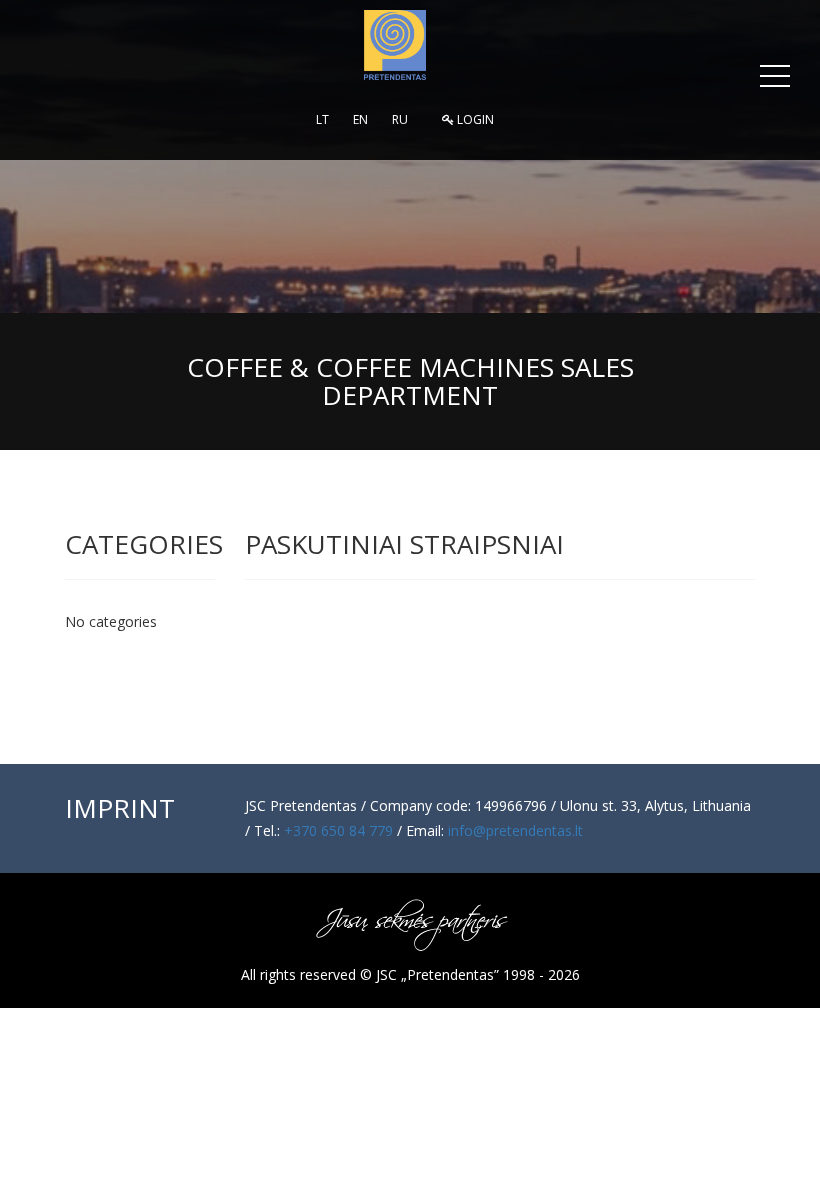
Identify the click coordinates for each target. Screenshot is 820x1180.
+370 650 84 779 (338, 830)
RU (400, 119)
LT (322, 119)
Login (474, 119)
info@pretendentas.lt (515, 830)
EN (360, 119)
